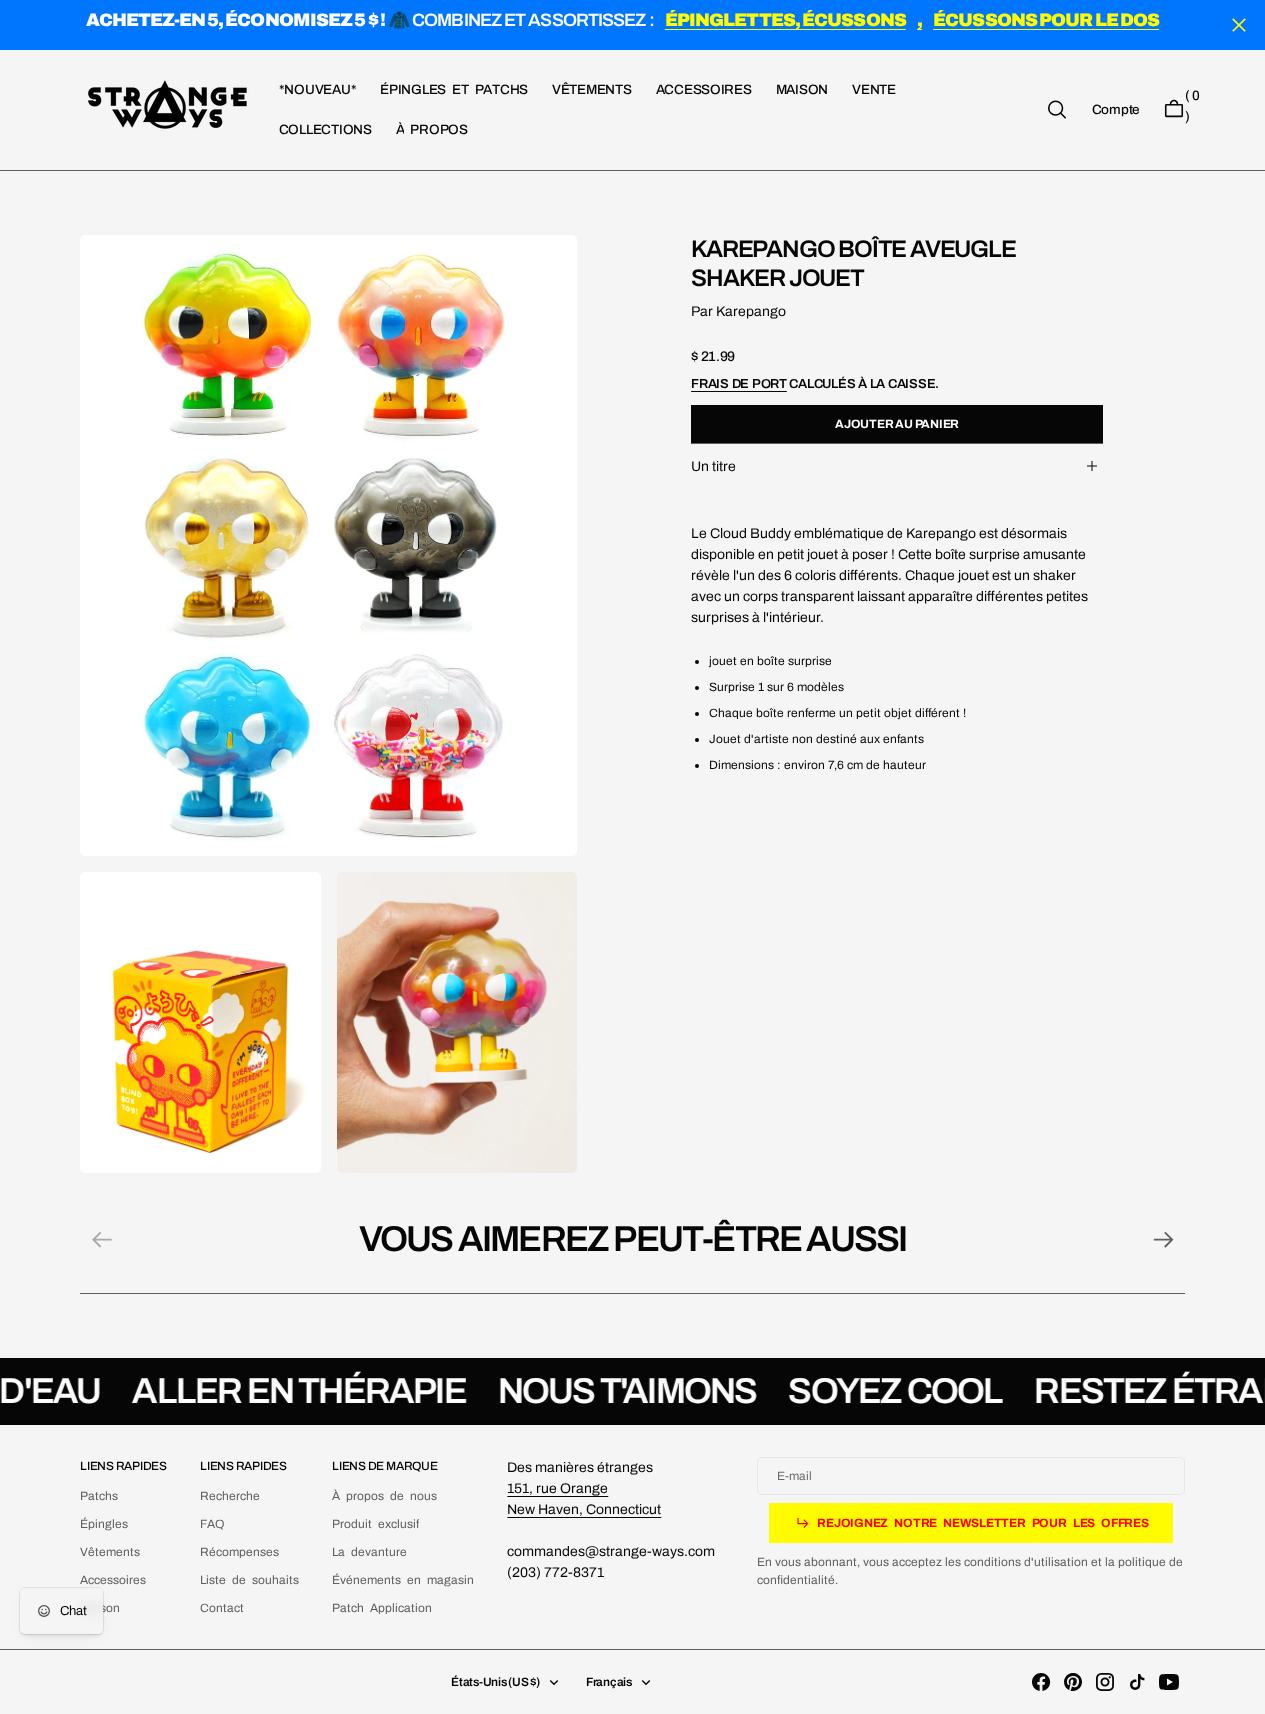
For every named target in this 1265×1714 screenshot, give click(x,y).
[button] (1115, 109)
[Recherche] (1057, 109)
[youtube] (1169, 1682)
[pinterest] (1073, 1682)
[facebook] (1041, 1682)
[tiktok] (1137, 1682)
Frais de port (739, 383)
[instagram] (1105, 1682)
